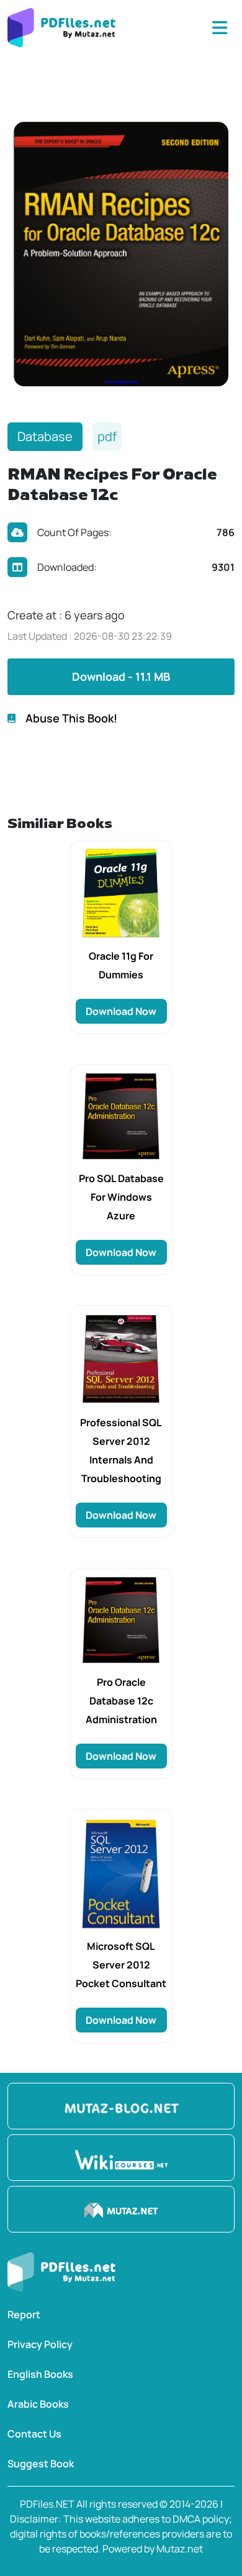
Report (24, 2314)
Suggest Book (41, 2464)
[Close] (220, 28)
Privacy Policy (40, 2344)
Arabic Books (38, 2404)
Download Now (121, 1011)
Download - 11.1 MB (121, 676)
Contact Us (34, 2434)
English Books (40, 2374)
